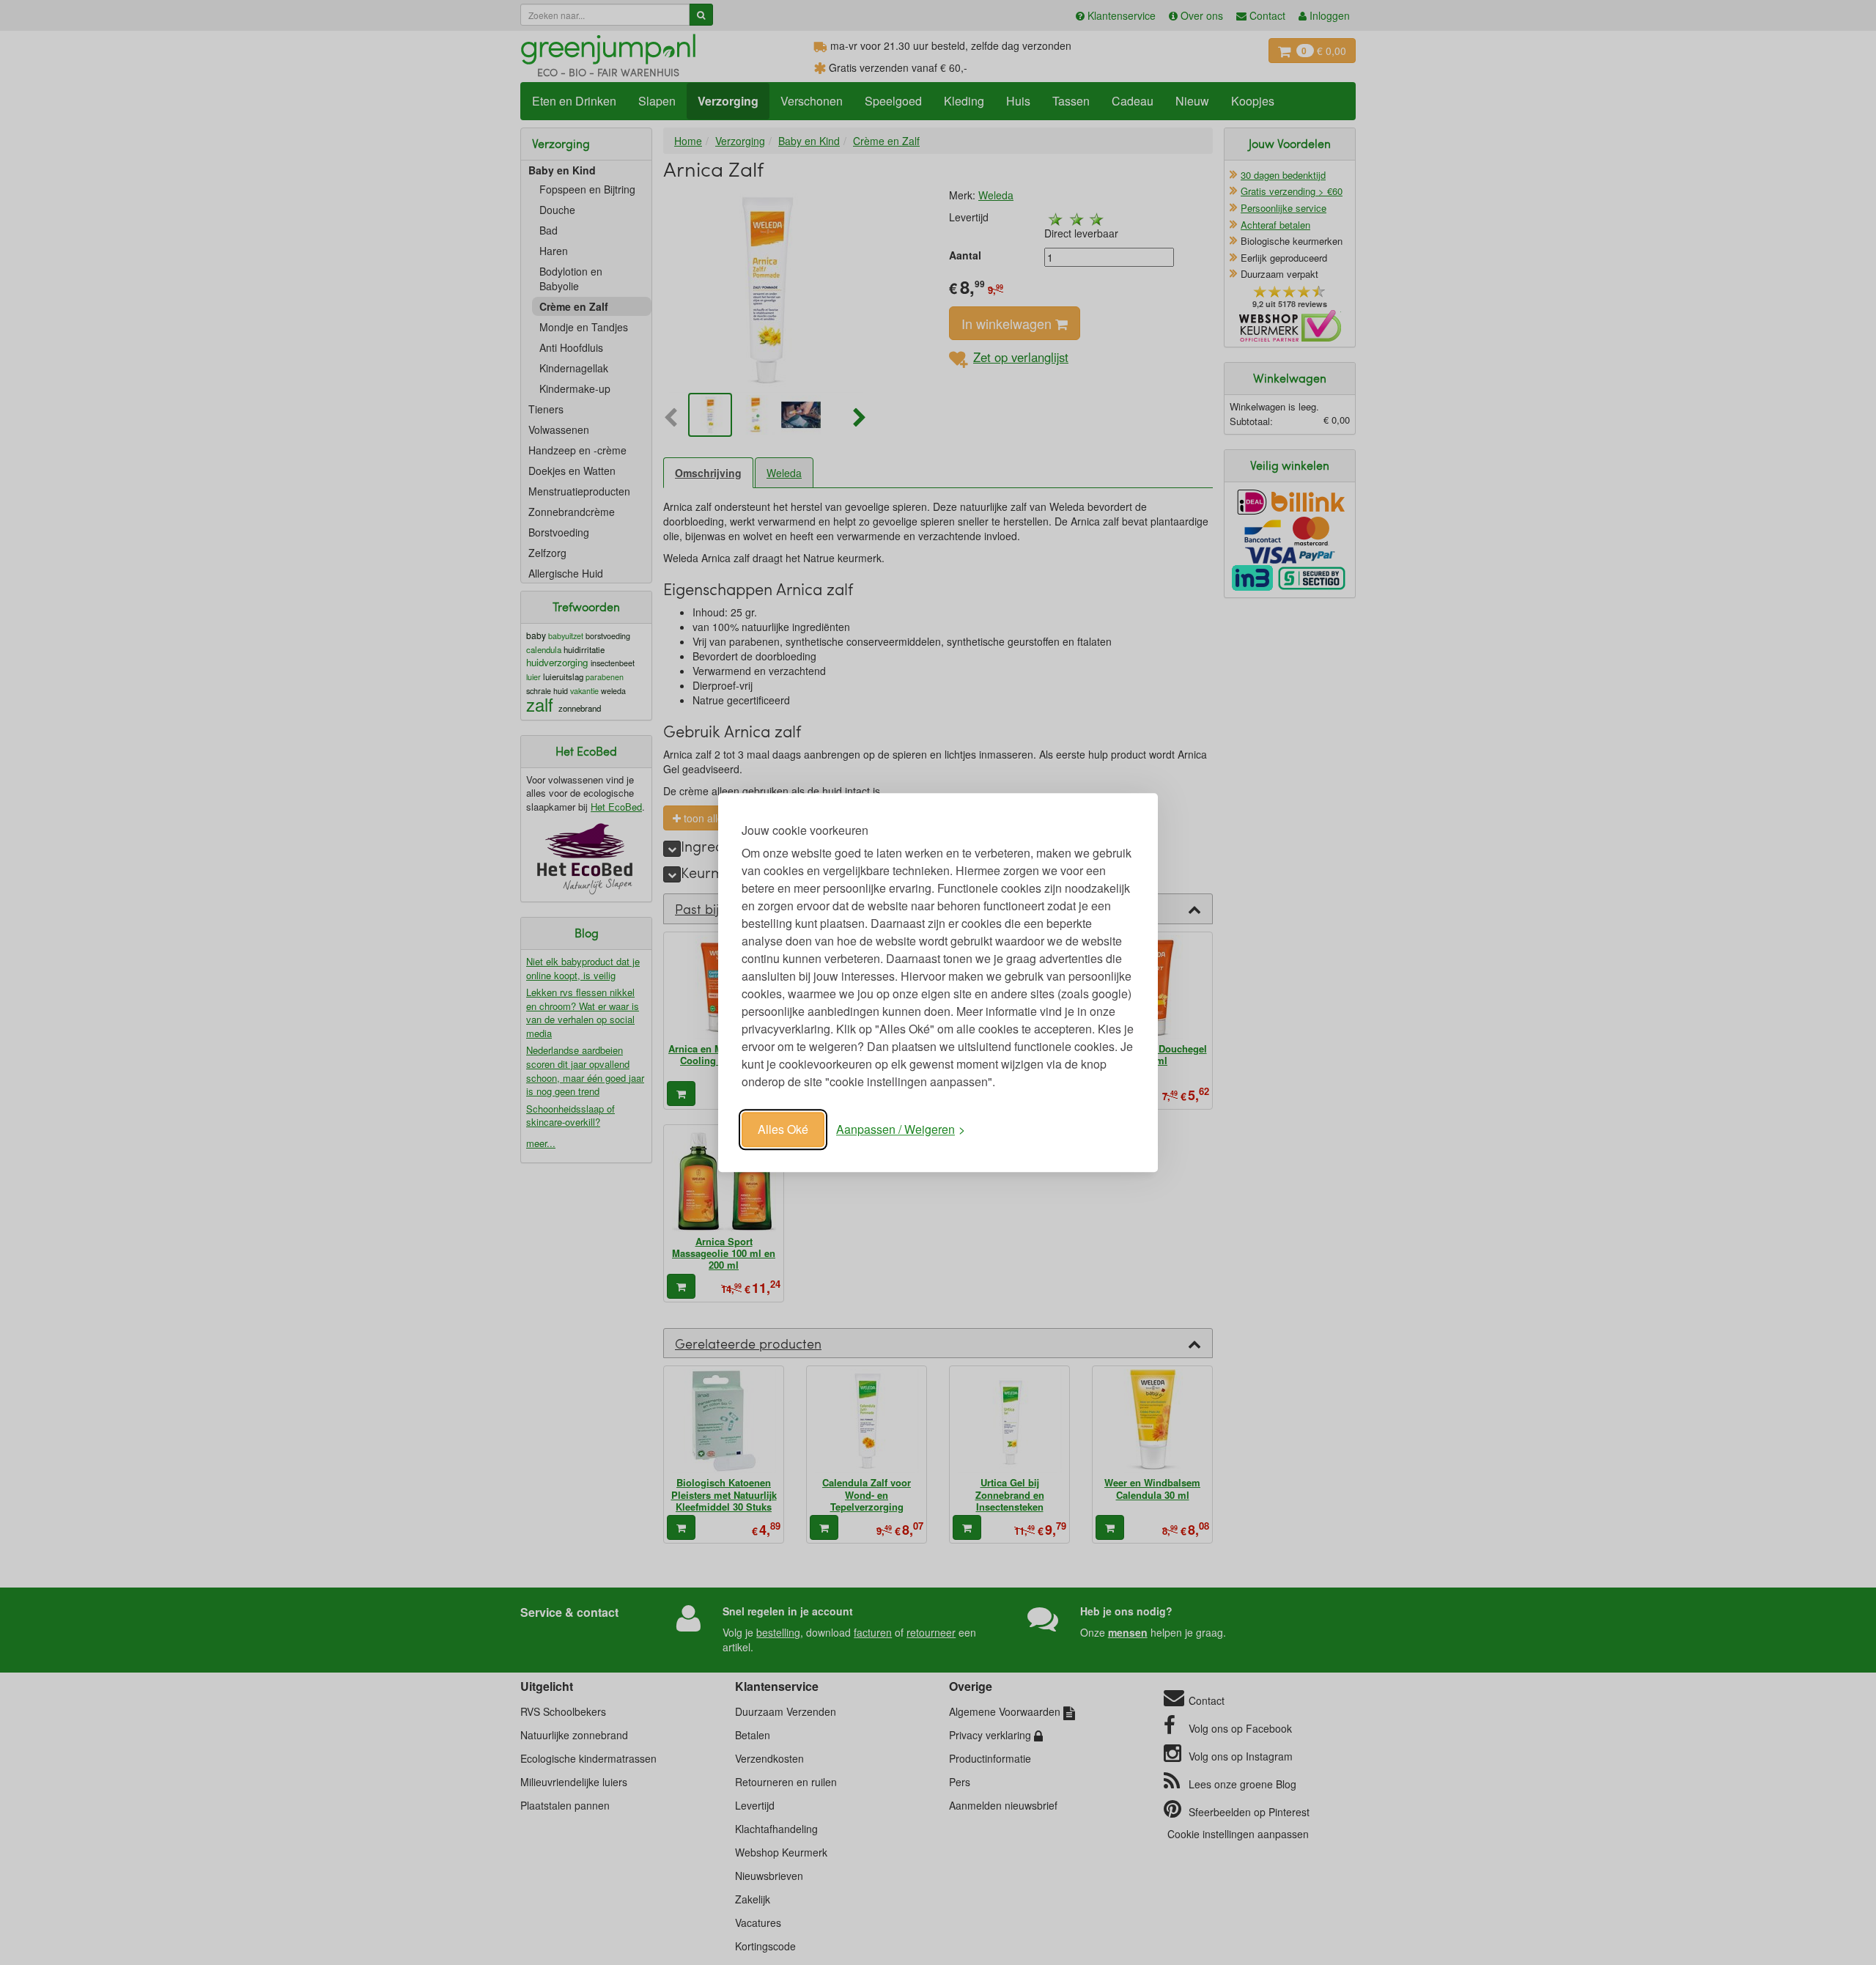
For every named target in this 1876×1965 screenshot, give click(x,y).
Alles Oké (783, 1129)
